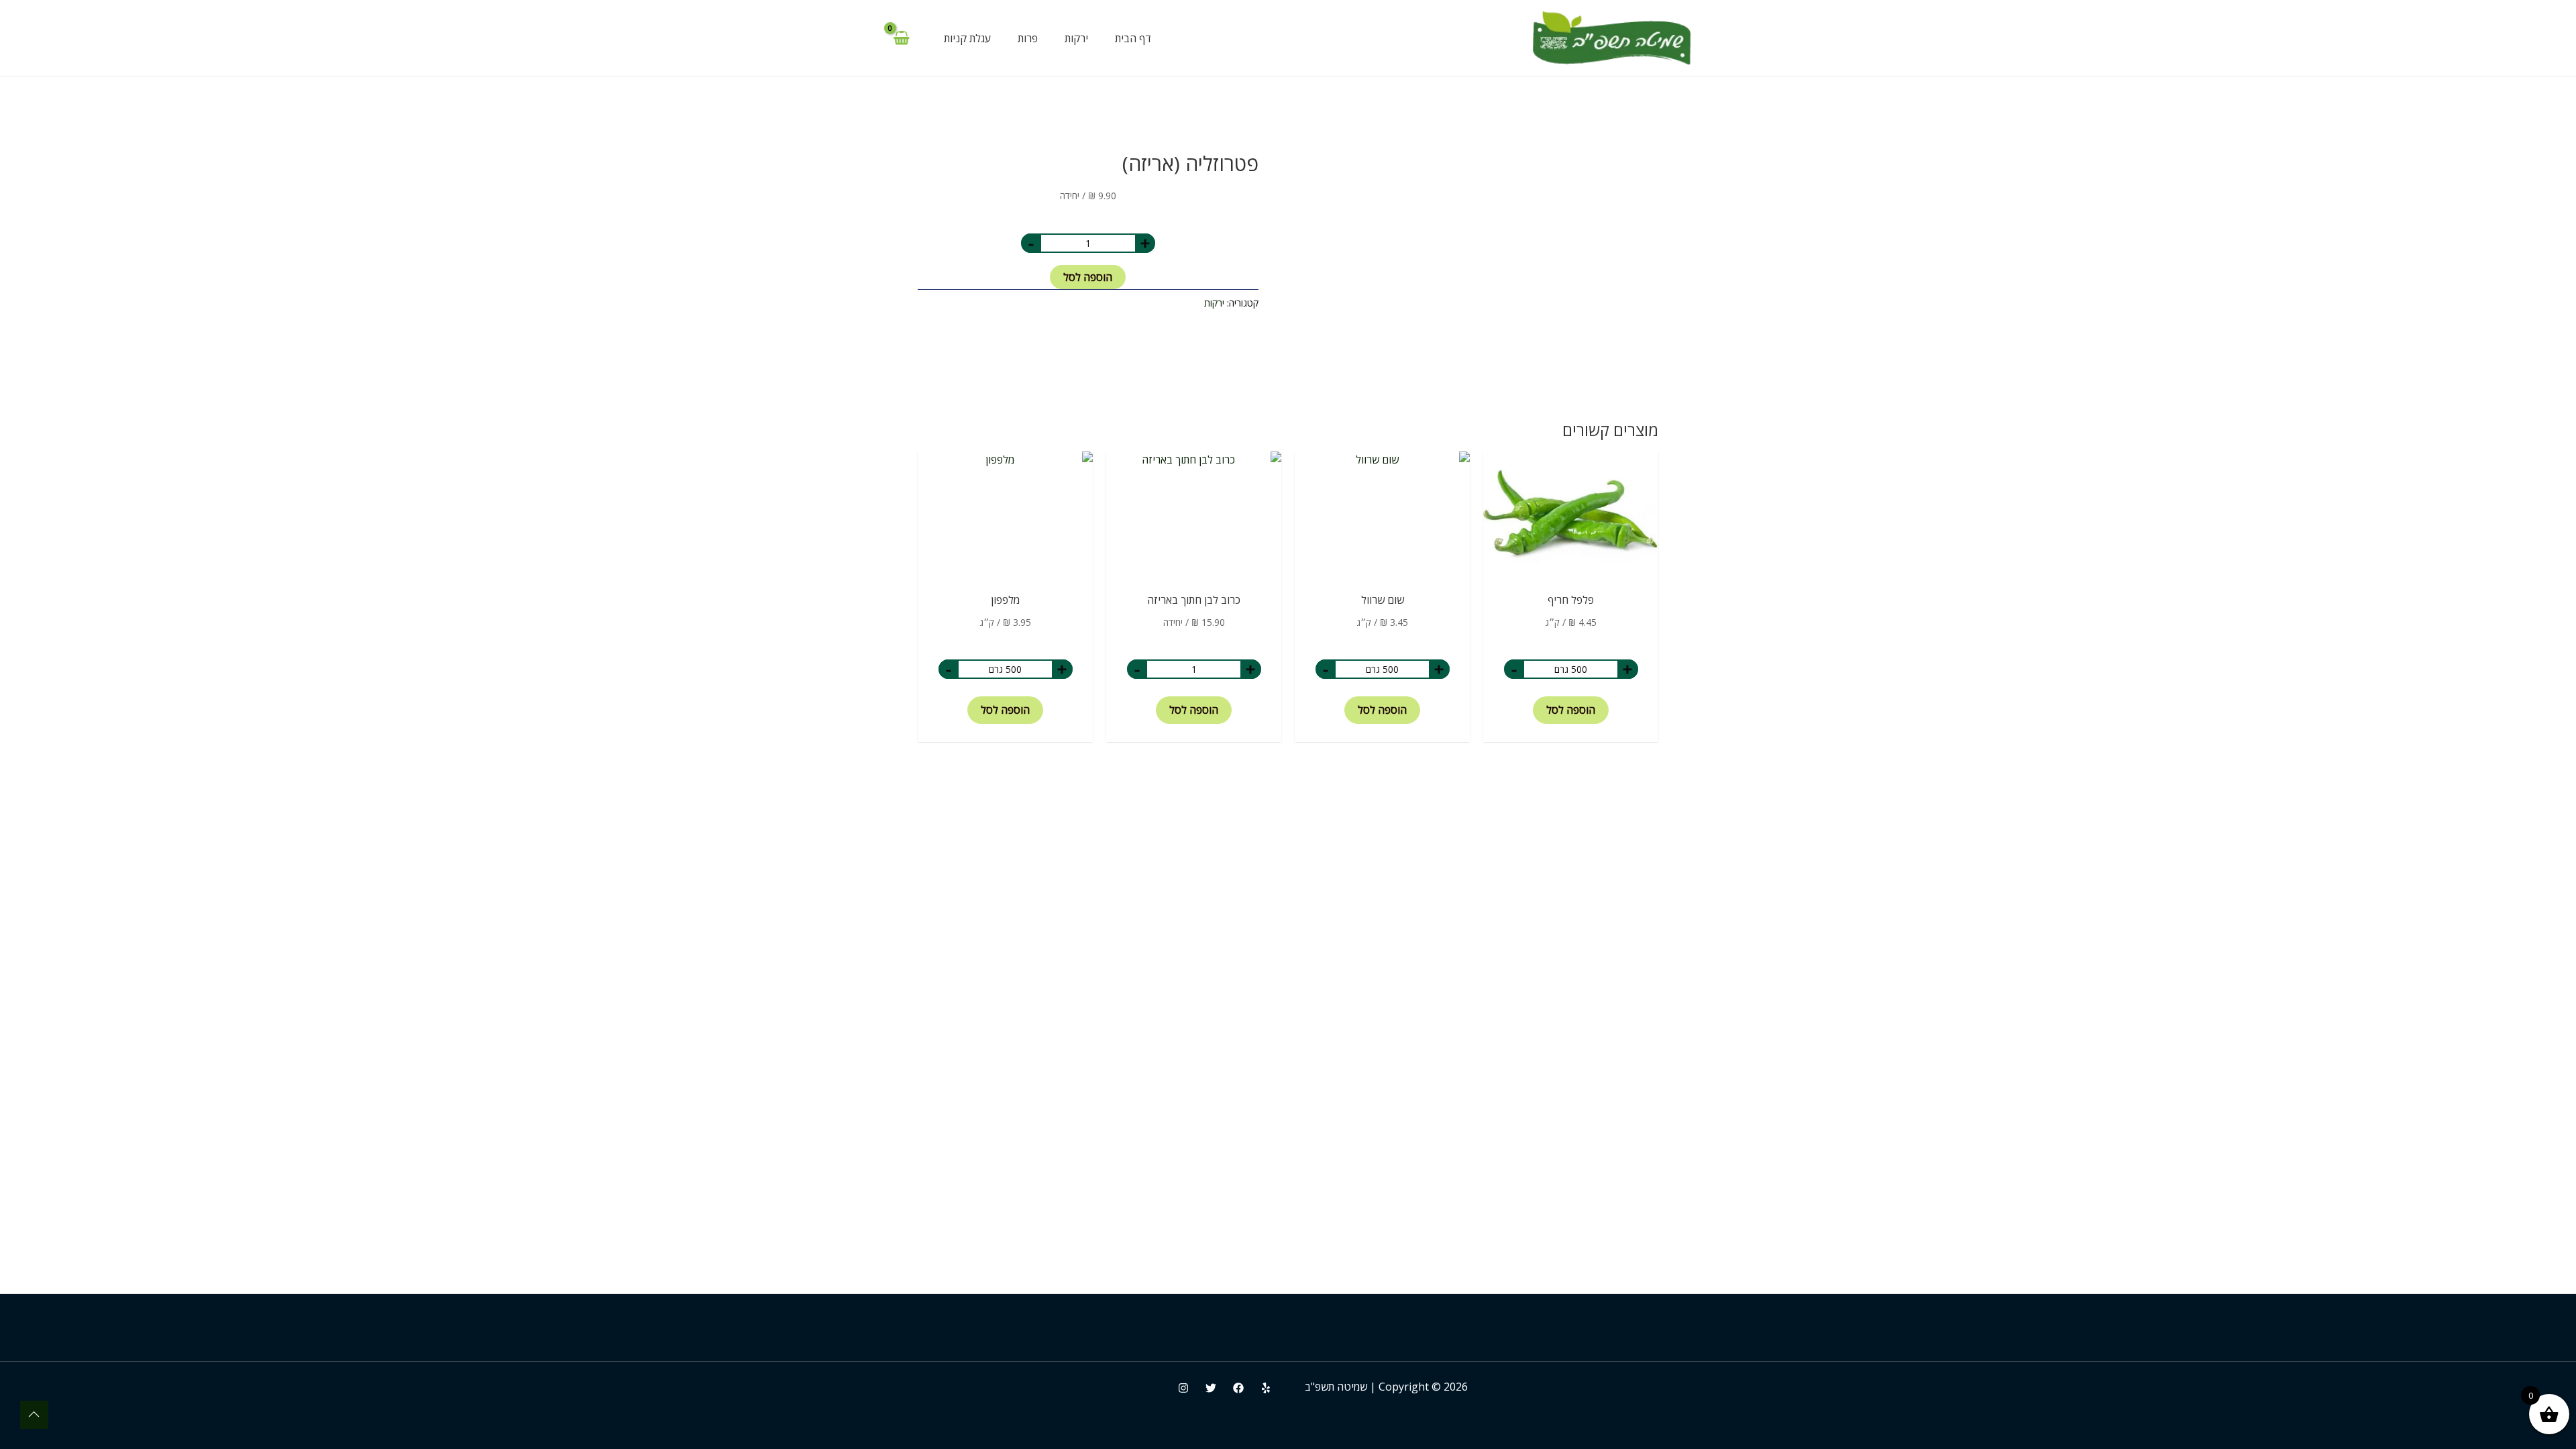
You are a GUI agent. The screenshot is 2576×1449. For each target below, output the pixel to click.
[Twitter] (1211, 1388)
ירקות (1076, 38)
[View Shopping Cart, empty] (901, 38)
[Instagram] (1183, 1388)
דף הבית (1133, 38)
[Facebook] (1238, 1388)
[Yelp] (1266, 1388)
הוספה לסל (1088, 277)
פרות (1028, 38)
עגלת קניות (967, 38)
